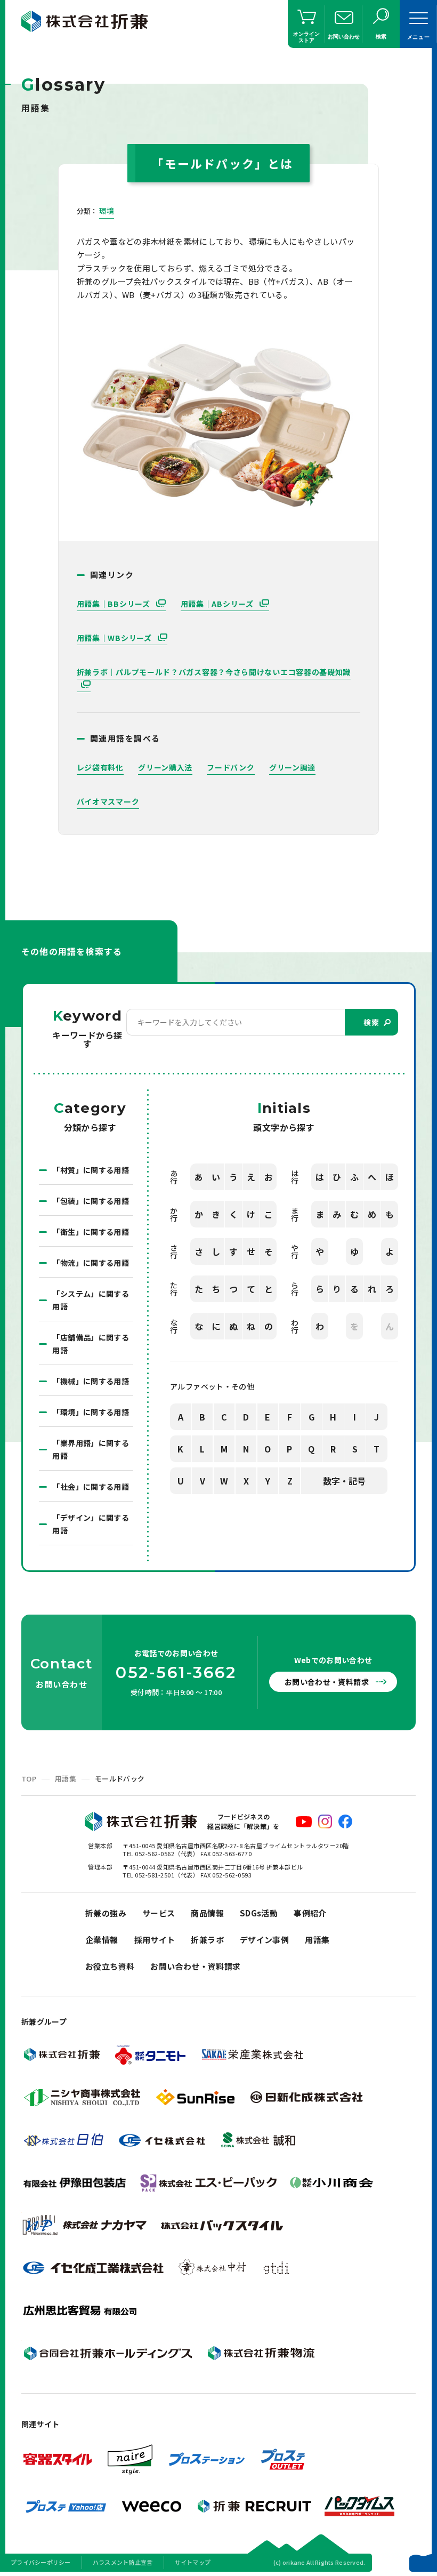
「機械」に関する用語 (91, 1381)
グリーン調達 (292, 767)
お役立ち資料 (110, 1966)
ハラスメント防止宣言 (123, 2562)
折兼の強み (106, 1913)
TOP (29, 1779)
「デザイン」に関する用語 (91, 1524)
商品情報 (207, 1913)
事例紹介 (310, 1913)
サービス (159, 1913)
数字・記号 (344, 1481)
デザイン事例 (264, 1940)
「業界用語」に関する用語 (91, 1449)
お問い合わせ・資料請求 (327, 1682)
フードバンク (230, 767)
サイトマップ (193, 2562)
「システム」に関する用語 (91, 1300)
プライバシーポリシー (41, 2562)
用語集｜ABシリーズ (218, 604)
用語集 (66, 1779)
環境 (107, 211)
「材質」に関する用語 (91, 1170)
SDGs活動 (259, 1913)
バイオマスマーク (108, 801)
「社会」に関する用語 (91, 1487)
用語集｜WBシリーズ (115, 638)
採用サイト (155, 1940)
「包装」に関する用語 (91, 1201)
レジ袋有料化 (100, 767)
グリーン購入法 (165, 767)
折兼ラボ (207, 1940)
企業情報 (102, 1940)
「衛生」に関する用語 (91, 1232)
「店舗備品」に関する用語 (91, 1344)
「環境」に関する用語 (91, 1412)
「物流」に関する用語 (91, 1263)
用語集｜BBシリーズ (115, 604)
